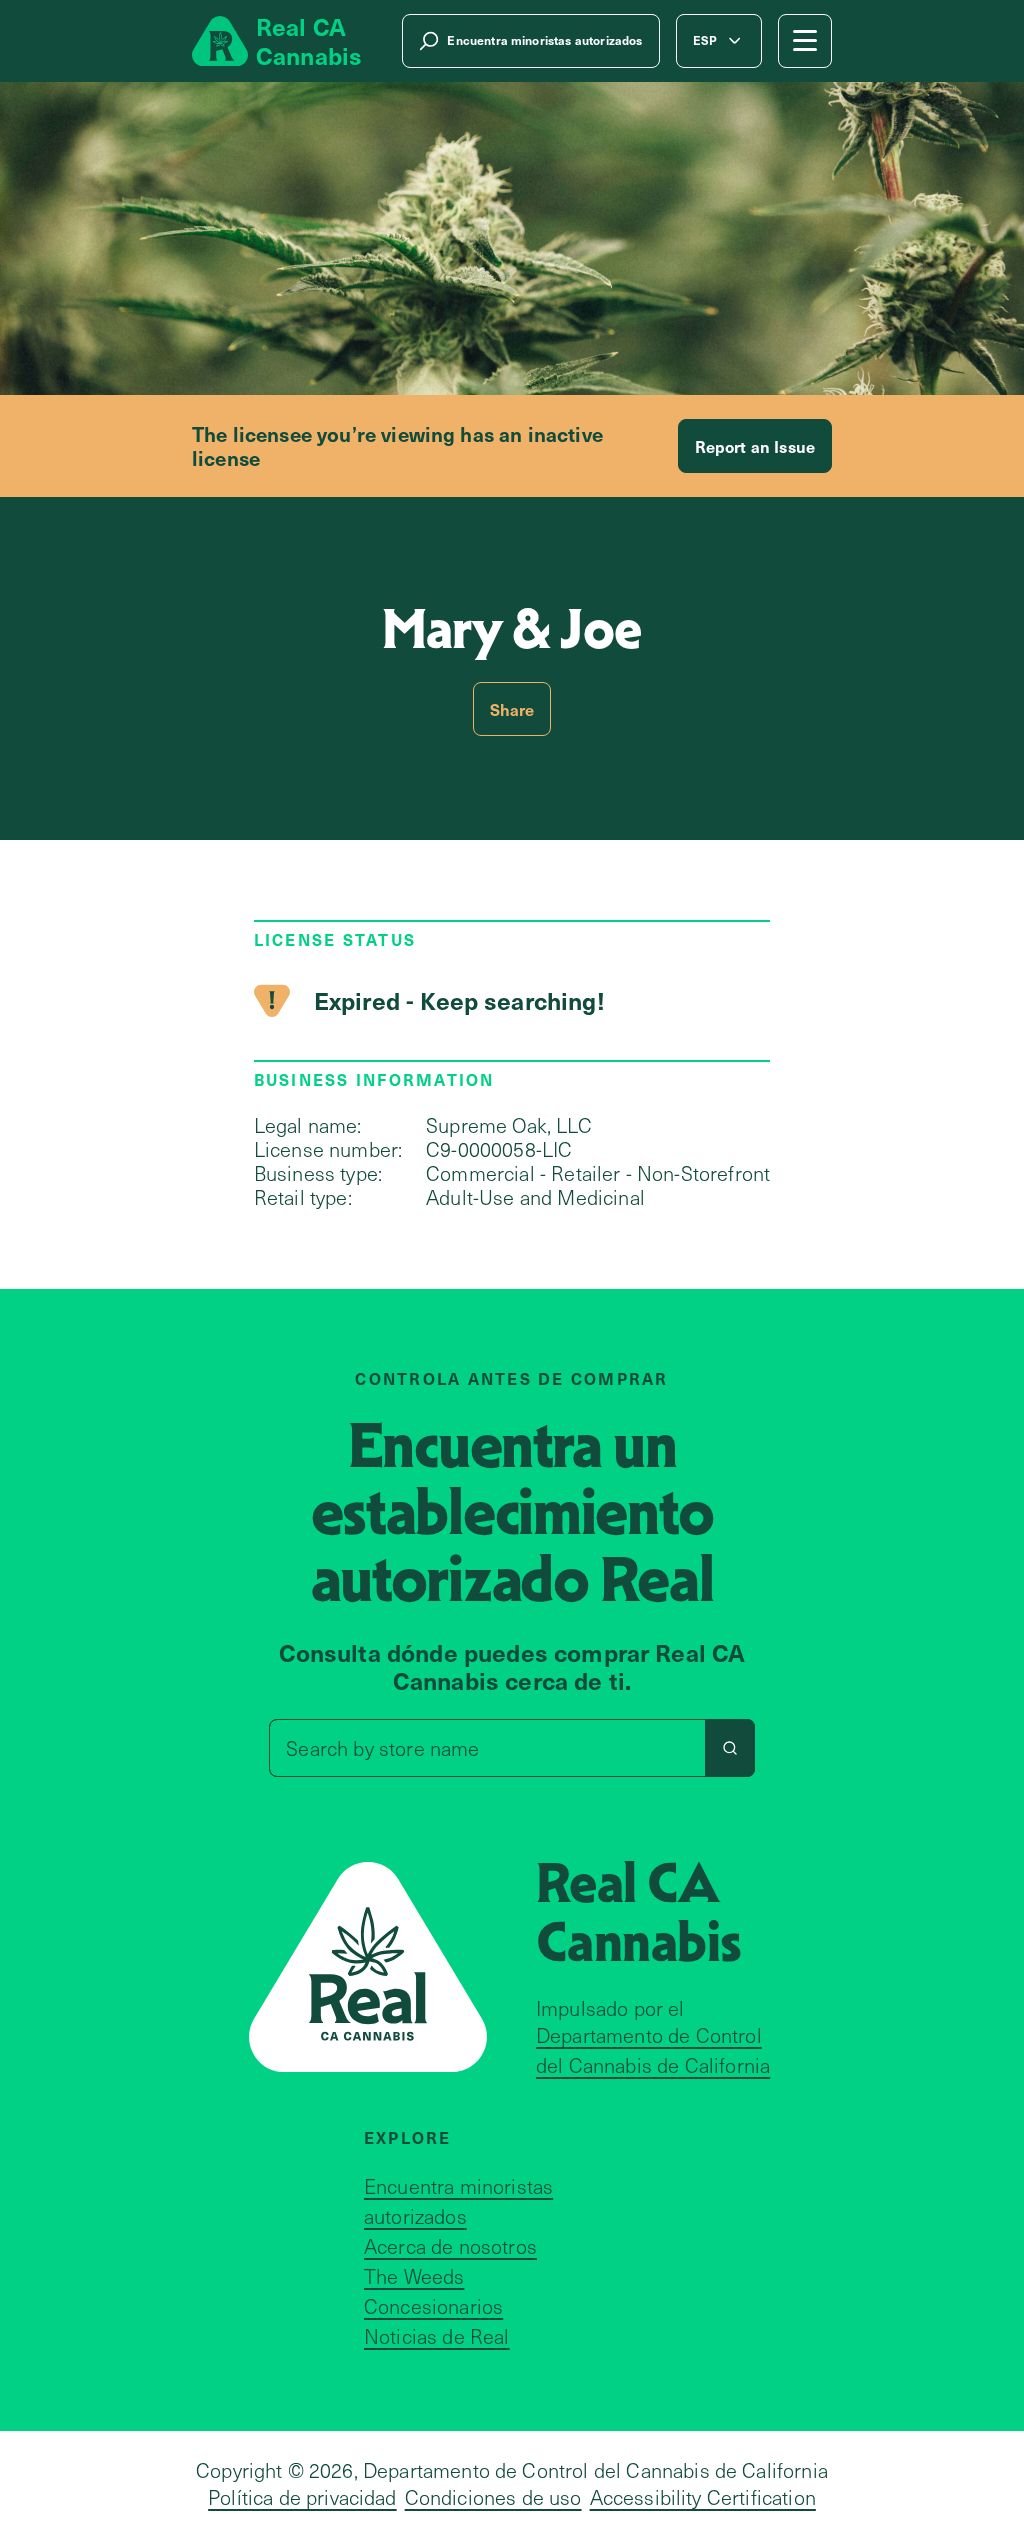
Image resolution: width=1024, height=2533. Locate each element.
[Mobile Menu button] (805, 41)
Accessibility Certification (703, 2497)
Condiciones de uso (493, 2497)
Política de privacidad (302, 2497)
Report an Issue (755, 446)
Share (512, 709)
